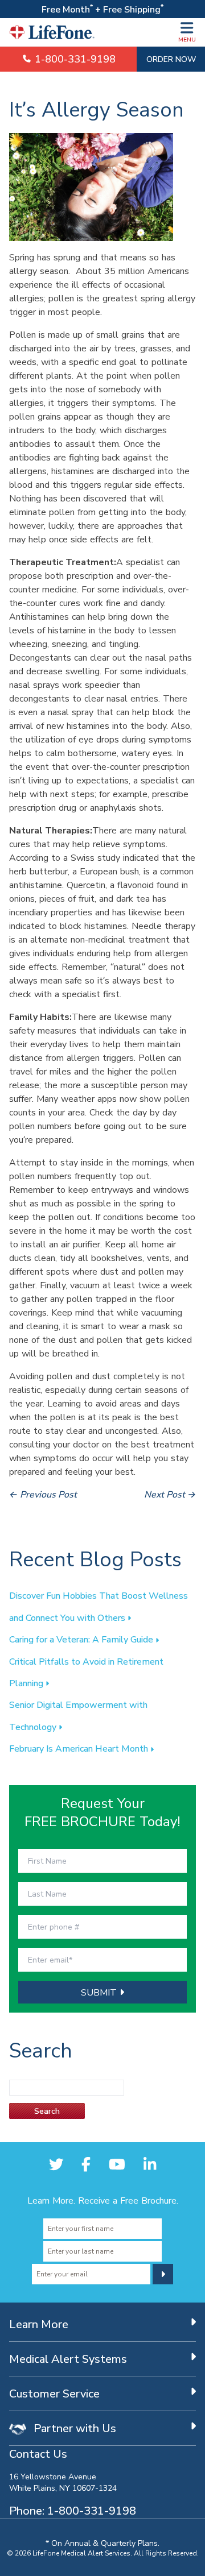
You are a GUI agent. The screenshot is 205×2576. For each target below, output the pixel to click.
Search (47, 2111)
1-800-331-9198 (74, 59)
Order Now (171, 59)
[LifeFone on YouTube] (117, 2164)
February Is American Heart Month (80, 1748)
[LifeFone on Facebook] (86, 2164)
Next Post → (170, 1494)
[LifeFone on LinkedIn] (150, 2164)
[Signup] (163, 2274)
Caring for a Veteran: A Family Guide (82, 1639)
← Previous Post (43, 1494)
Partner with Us (73, 2428)
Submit (100, 1992)
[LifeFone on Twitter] (56, 2164)
